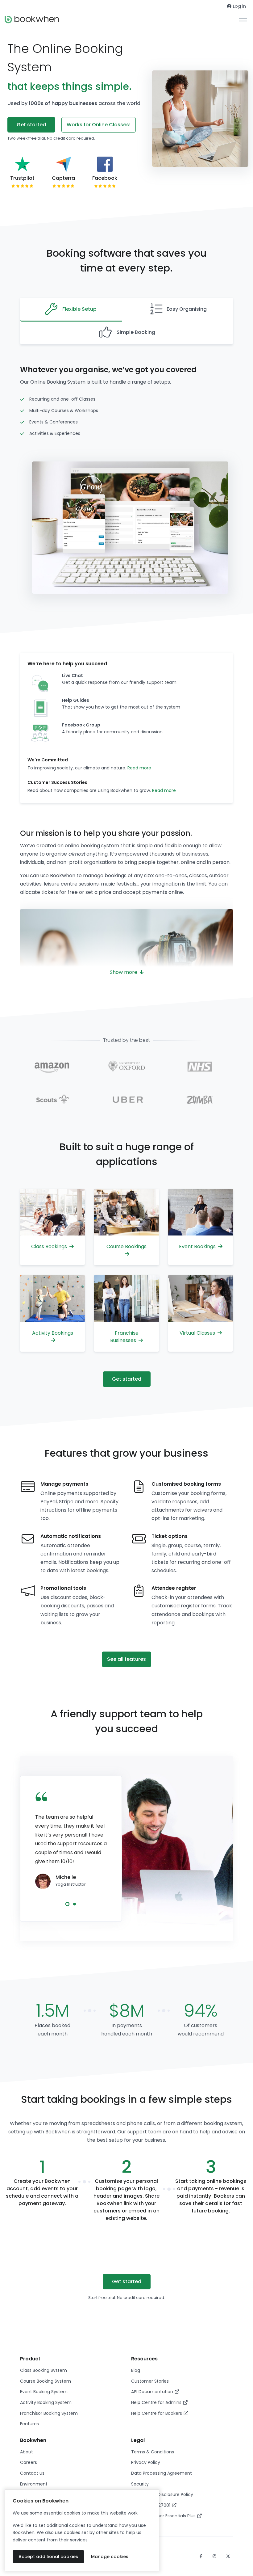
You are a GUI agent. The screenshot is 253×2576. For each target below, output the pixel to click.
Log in (239, 6)
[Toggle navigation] (243, 20)
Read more (139, 768)
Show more (124, 972)
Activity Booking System (46, 2402)
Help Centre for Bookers (157, 2413)
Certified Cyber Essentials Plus (164, 2516)
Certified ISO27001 (151, 2505)
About (27, 2452)
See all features (126, 1659)
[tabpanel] (71, 1842)
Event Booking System (44, 2392)
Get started (31, 125)
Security (140, 2484)
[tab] (71, 310)
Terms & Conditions (153, 2452)
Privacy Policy (146, 2462)
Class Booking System (44, 2370)
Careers (29, 2462)
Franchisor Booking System (49, 2413)
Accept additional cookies (48, 2557)
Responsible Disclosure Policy (162, 2494)
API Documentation (153, 2392)
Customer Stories (150, 2381)
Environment (34, 2484)
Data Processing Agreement (162, 2473)
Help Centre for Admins (157, 2402)
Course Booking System (46, 2381)
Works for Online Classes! (99, 125)
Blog (136, 2370)
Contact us (32, 2473)
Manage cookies (110, 2557)
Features (29, 2424)
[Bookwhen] (32, 20)
